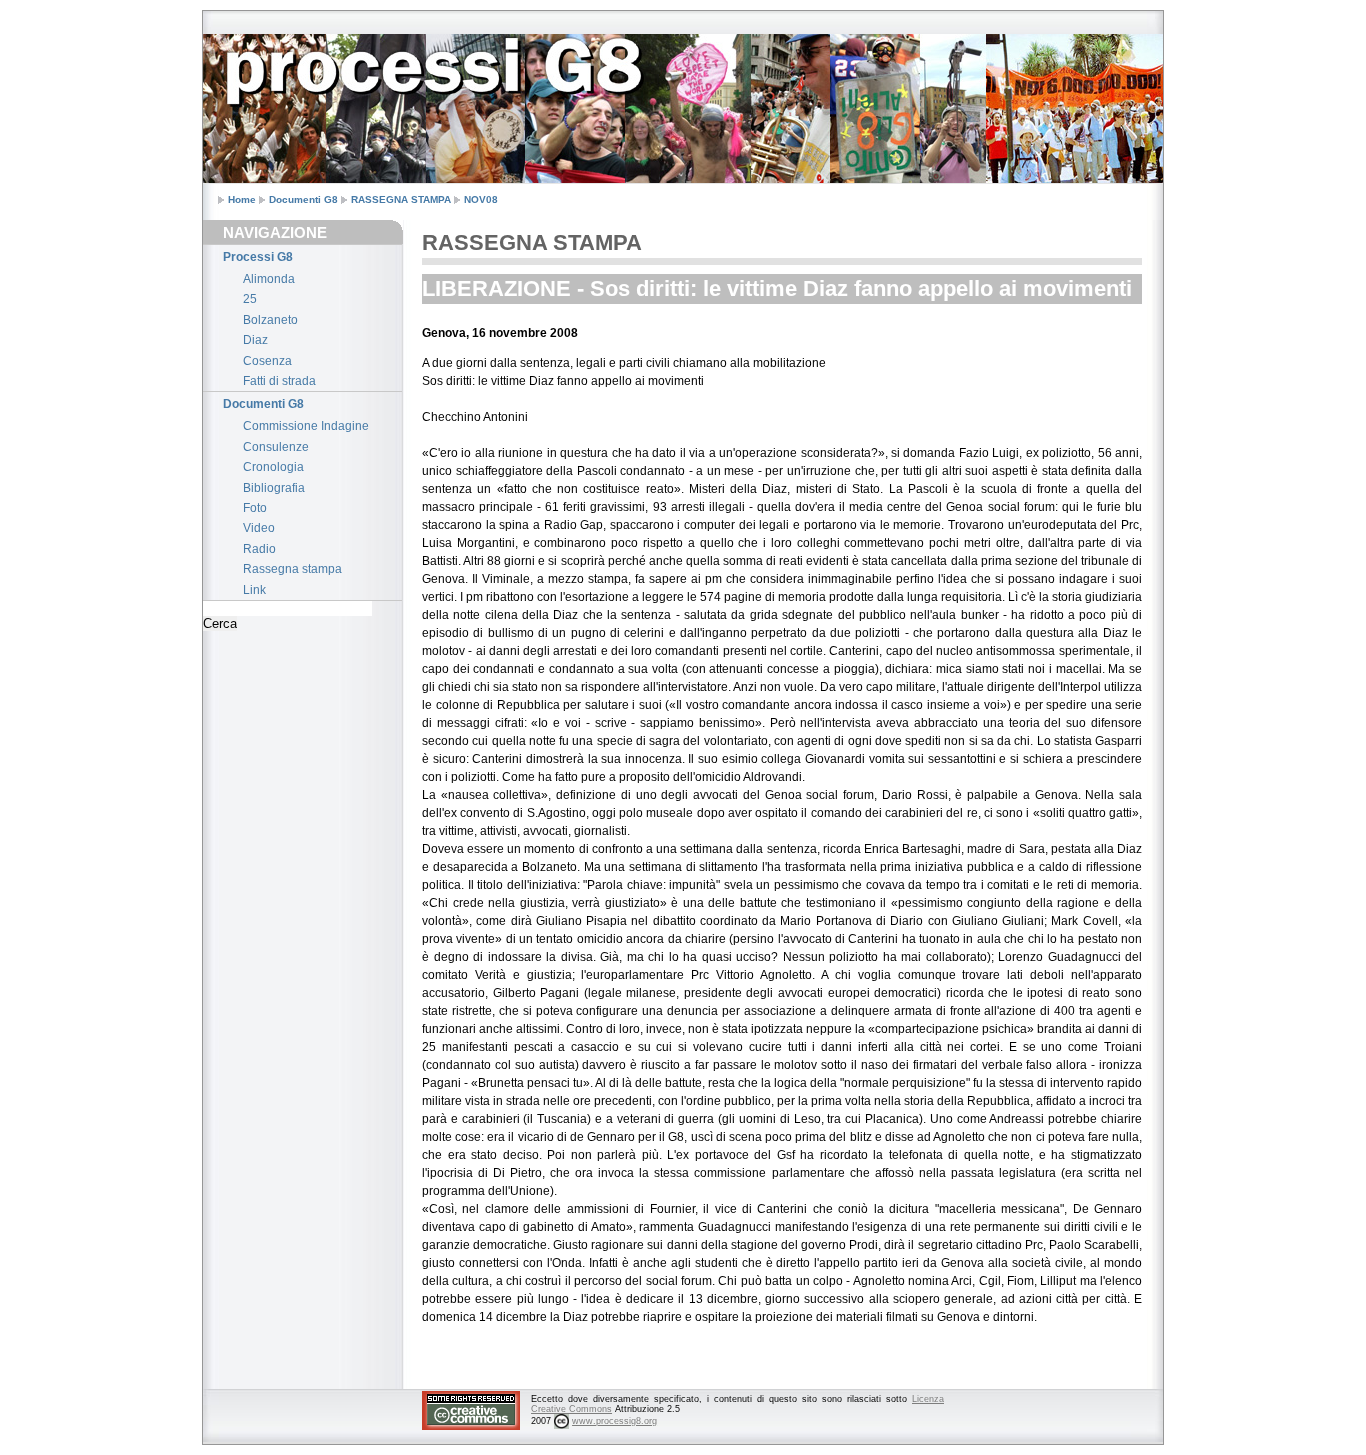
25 (250, 299)
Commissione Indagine (306, 426)
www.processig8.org (614, 1421)
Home (242, 199)
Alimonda (269, 279)
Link (254, 590)
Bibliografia (274, 488)
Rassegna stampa (292, 569)
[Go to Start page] (253, 53)
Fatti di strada (279, 381)
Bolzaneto (270, 320)
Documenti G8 (303, 199)
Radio (259, 549)
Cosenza (267, 361)
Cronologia (273, 467)
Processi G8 (258, 257)
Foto (255, 508)
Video (259, 528)
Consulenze (276, 447)
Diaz (255, 340)
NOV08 (481, 199)
